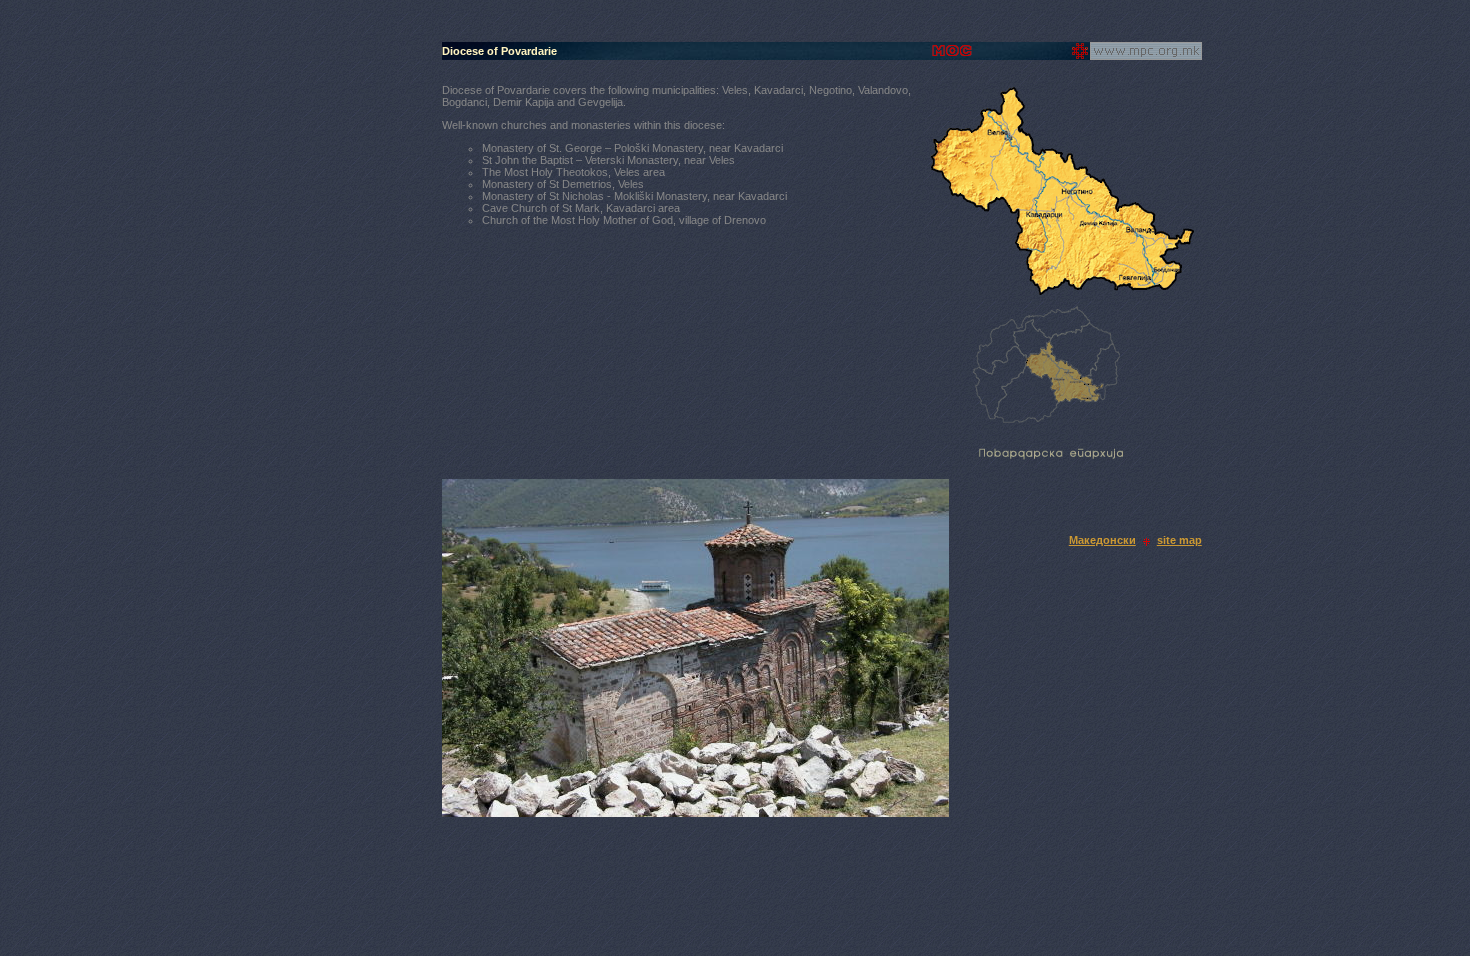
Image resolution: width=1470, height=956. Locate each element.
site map (1179, 540)
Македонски (1102, 540)
